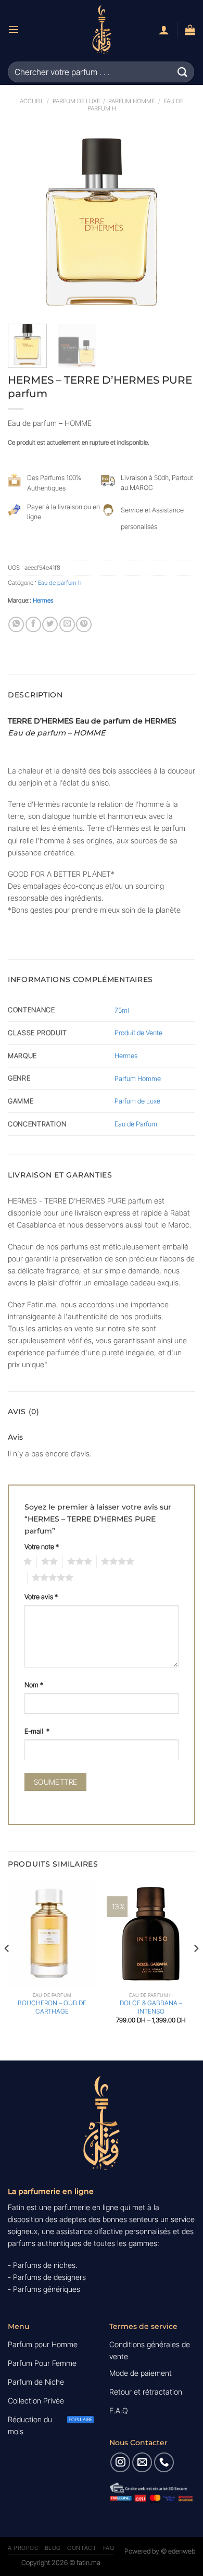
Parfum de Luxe (137, 1101)
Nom (34, 1685)
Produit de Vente (138, 1033)
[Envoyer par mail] (67, 624)
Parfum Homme (131, 101)
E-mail (37, 1731)
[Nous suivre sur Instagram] (120, 2462)
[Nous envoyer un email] (142, 2462)
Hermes (43, 600)
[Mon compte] (164, 30)
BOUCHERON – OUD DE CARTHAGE (52, 2007)
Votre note (42, 1547)
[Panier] (190, 30)
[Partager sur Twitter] (50, 624)
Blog (53, 2548)
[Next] (179, 222)
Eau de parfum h (60, 583)
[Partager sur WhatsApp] (16, 624)
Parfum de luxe (76, 101)
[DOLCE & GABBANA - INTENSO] (151, 1934)
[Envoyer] (183, 72)
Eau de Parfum (136, 1124)
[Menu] (14, 29)
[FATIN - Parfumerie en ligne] (102, 29)
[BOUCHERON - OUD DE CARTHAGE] (52, 1934)
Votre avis (41, 1597)
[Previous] (24, 222)
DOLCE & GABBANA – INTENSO (151, 2007)
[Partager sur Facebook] (33, 624)
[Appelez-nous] (164, 2462)
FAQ (109, 2548)
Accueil (32, 101)
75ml (122, 1010)
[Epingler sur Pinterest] (84, 624)
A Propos (23, 2548)
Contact (82, 2548)
